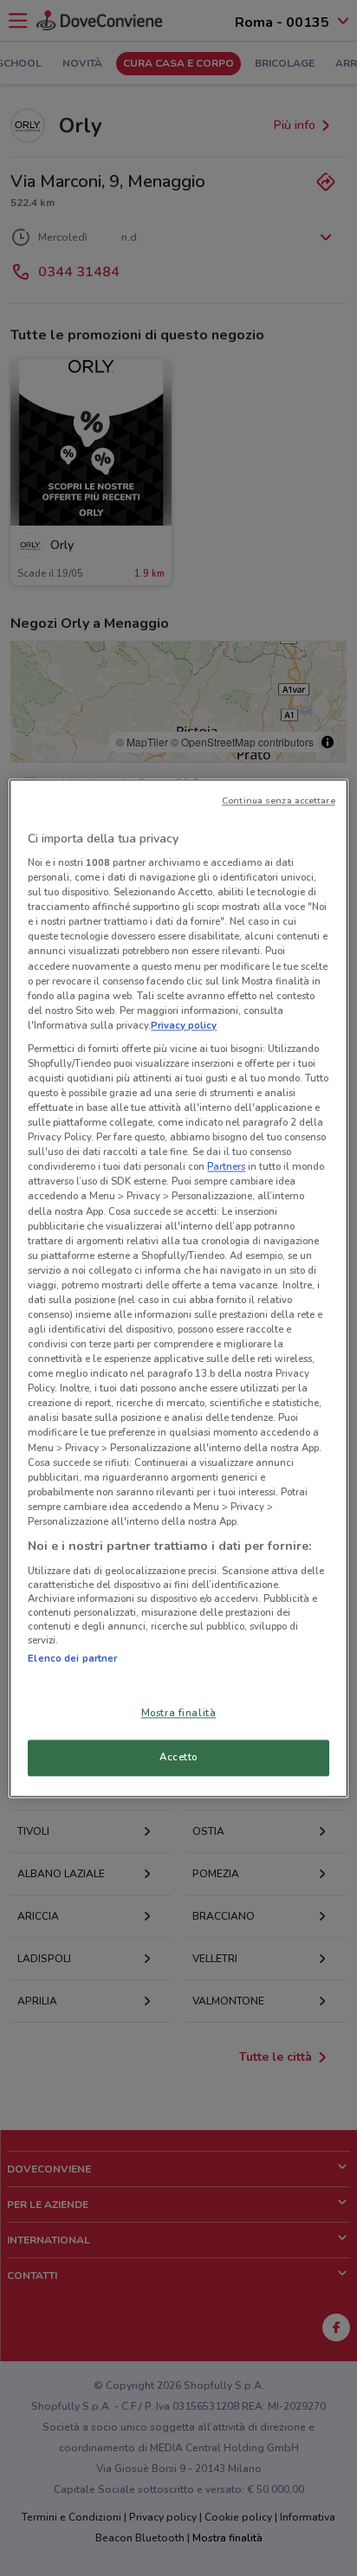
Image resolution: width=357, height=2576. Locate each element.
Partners (226, 1167)
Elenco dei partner (72, 1658)
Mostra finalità (179, 1713)
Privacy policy (184, 1025)
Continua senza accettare (279, 801)
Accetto (178, 1757)
